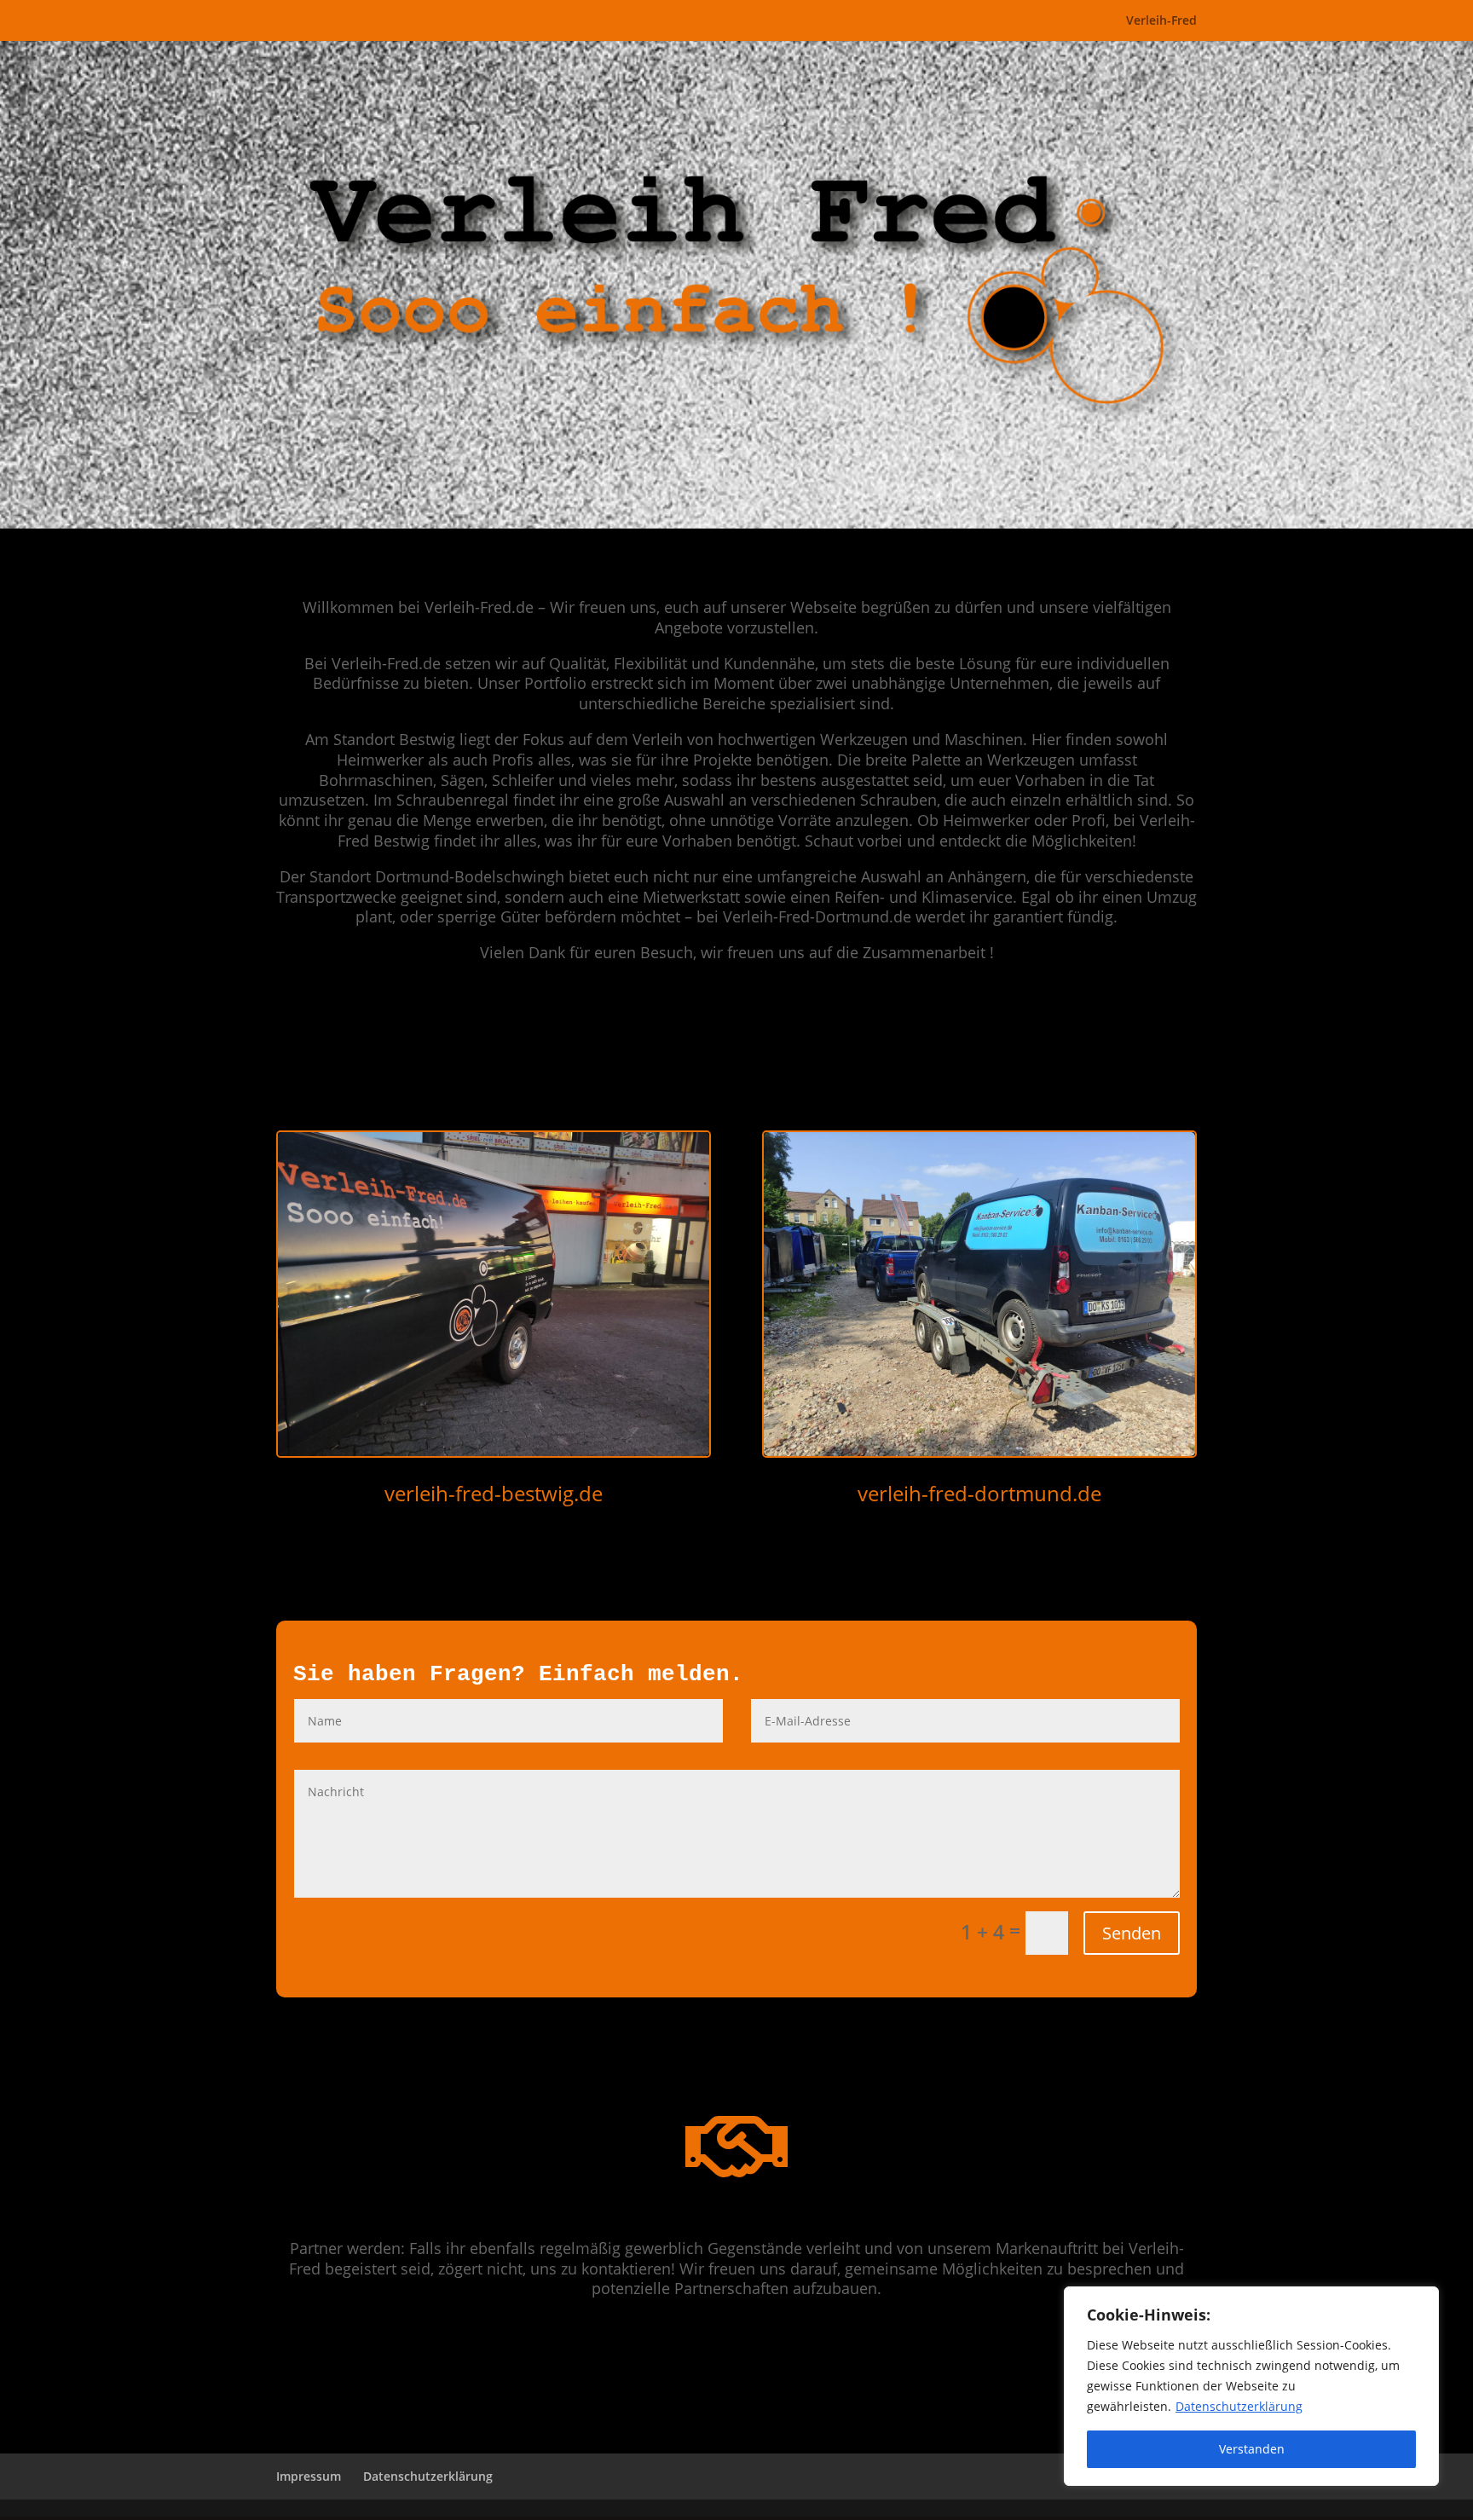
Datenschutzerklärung (1239, 2406)
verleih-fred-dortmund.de (979, 1493)
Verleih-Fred (1161, 21)
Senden (1132, 1933)
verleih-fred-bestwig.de (494, 1493)
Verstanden (1252, 2449)
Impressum (309, 2476)
